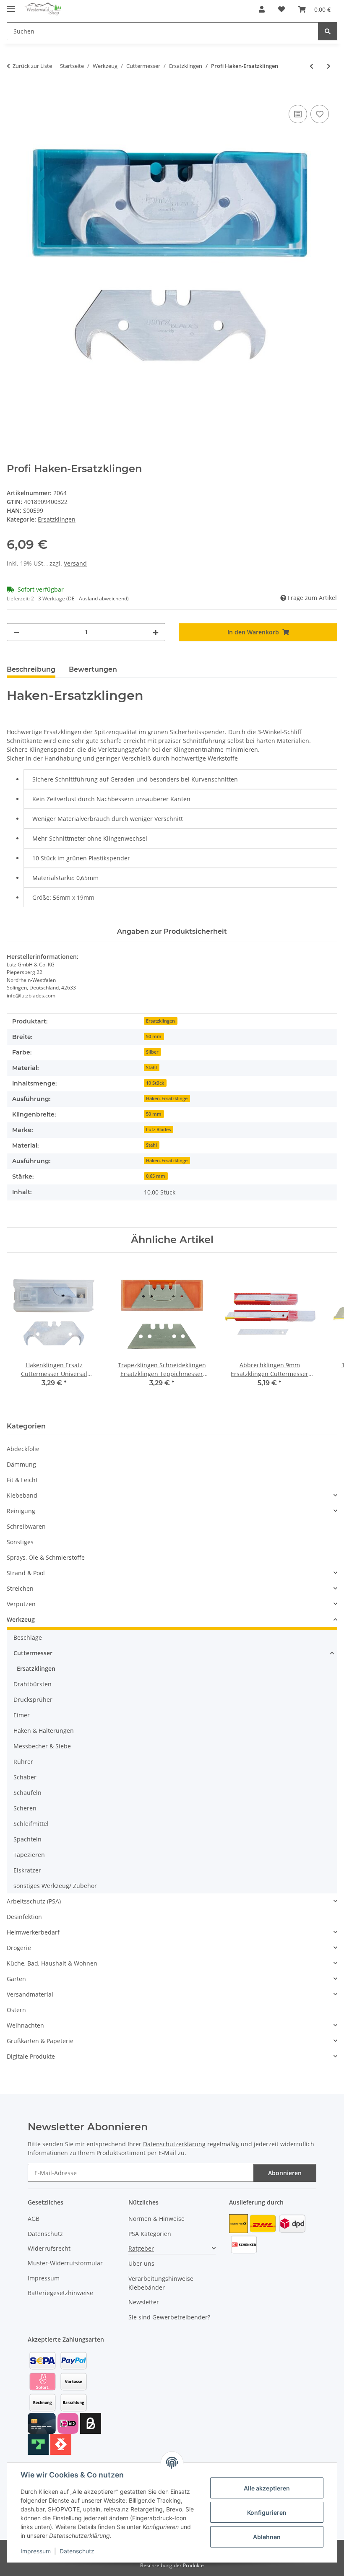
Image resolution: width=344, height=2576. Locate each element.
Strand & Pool (26, 1573)
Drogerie (19, 1948)
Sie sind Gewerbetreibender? (169, 2317)
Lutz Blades (158, 1130)
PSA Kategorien (150, 2234)
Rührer (23, 1762)
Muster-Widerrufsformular (65, 2263)
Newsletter (144, 2302)
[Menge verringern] (16, 632)
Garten (16, 1979)
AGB (34, 2219)
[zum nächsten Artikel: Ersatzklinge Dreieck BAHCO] (329, 66)
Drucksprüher (33, 1700)
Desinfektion (24, 1917)
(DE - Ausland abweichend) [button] (98, 599)
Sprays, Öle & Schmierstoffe (46, 1557)
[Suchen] (328, 31)
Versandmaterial (30, 1994)
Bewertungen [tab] (93, 669)
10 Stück (155, 1083)
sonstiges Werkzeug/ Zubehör (55, 1886)
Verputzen (21, 1604)
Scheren (25, 1808)
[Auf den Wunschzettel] (320, 114)
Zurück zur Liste (32, 66)
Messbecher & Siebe (42, 1746)
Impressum (36, 2551)
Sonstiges (20, 1542)
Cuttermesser (33, 1653)
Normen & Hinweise (156, 2219)
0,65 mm (156, 1176)
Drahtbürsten (33, 1684)
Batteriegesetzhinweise (60, 2293)
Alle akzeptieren (267, 2488)
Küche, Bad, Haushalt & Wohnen (52, 1963)
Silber (152, 1052)
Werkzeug (21, 1619)
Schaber (25, 1777)
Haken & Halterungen (44, 1731)
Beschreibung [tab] (31, 669)
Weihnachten (25, 2025)
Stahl (151, 1067)
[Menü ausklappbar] (11, 5)
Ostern (16, 2010)
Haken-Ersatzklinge (167, 1098)
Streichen (20, 1588)
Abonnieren (285, 2173)
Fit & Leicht (22, 1480)
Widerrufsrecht (49, 2248)
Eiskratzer (27, 1870)
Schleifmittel (31, 1824)
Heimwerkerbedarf (33, 1932)
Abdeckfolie (23, 1449)
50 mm (154, 1036)
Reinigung (21, 1511)
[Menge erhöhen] (156, 632)
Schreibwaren (26, 1526)
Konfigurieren (267, 2512)
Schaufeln (27, 1793)
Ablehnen (267, 2537)
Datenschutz (77, 2551)
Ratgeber (141, 2248)
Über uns (141, 2263)
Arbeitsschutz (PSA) (34, 1901)
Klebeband (22, 1495)
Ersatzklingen (57, 519)
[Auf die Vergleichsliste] (298, 114)
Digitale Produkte (31, 2056)
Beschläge (28, 1637)
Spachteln (27, 1839)
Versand (75, 563)
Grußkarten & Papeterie (40, 2041)
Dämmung (21, 1464)
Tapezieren (29, 1855)
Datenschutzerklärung (174, 2144)
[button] (262, 9)
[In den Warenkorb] (13, 93)
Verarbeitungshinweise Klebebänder (161, 2283)
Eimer (22, 1715)
